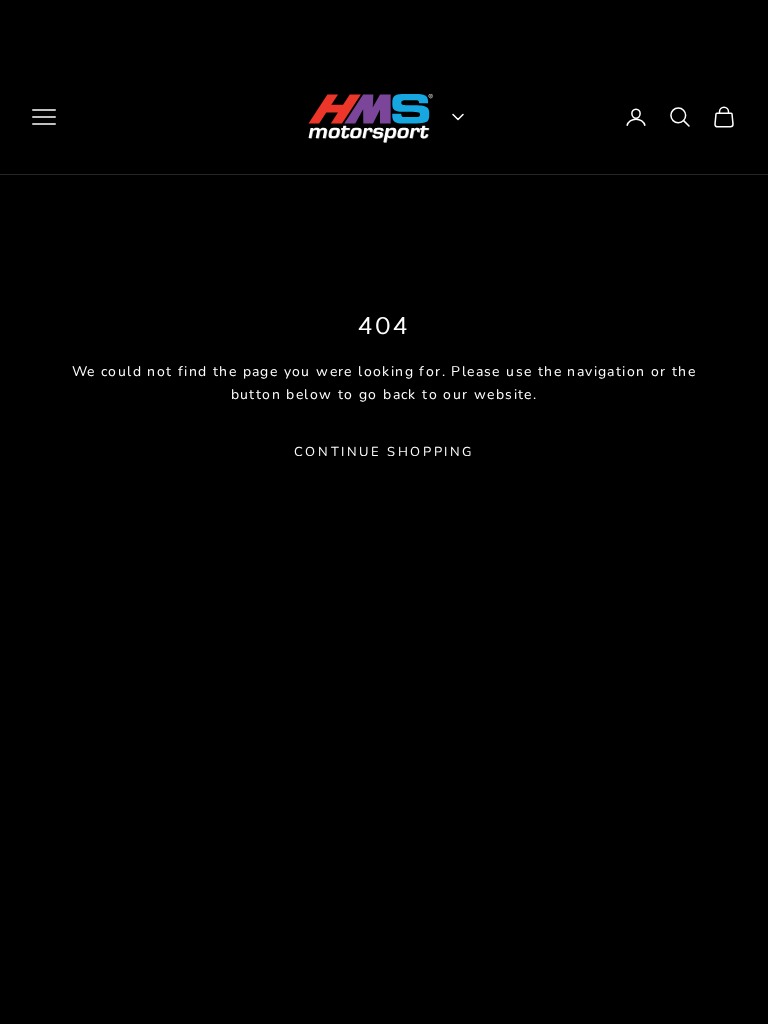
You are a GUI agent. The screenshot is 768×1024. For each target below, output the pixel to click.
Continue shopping (384, 452)
